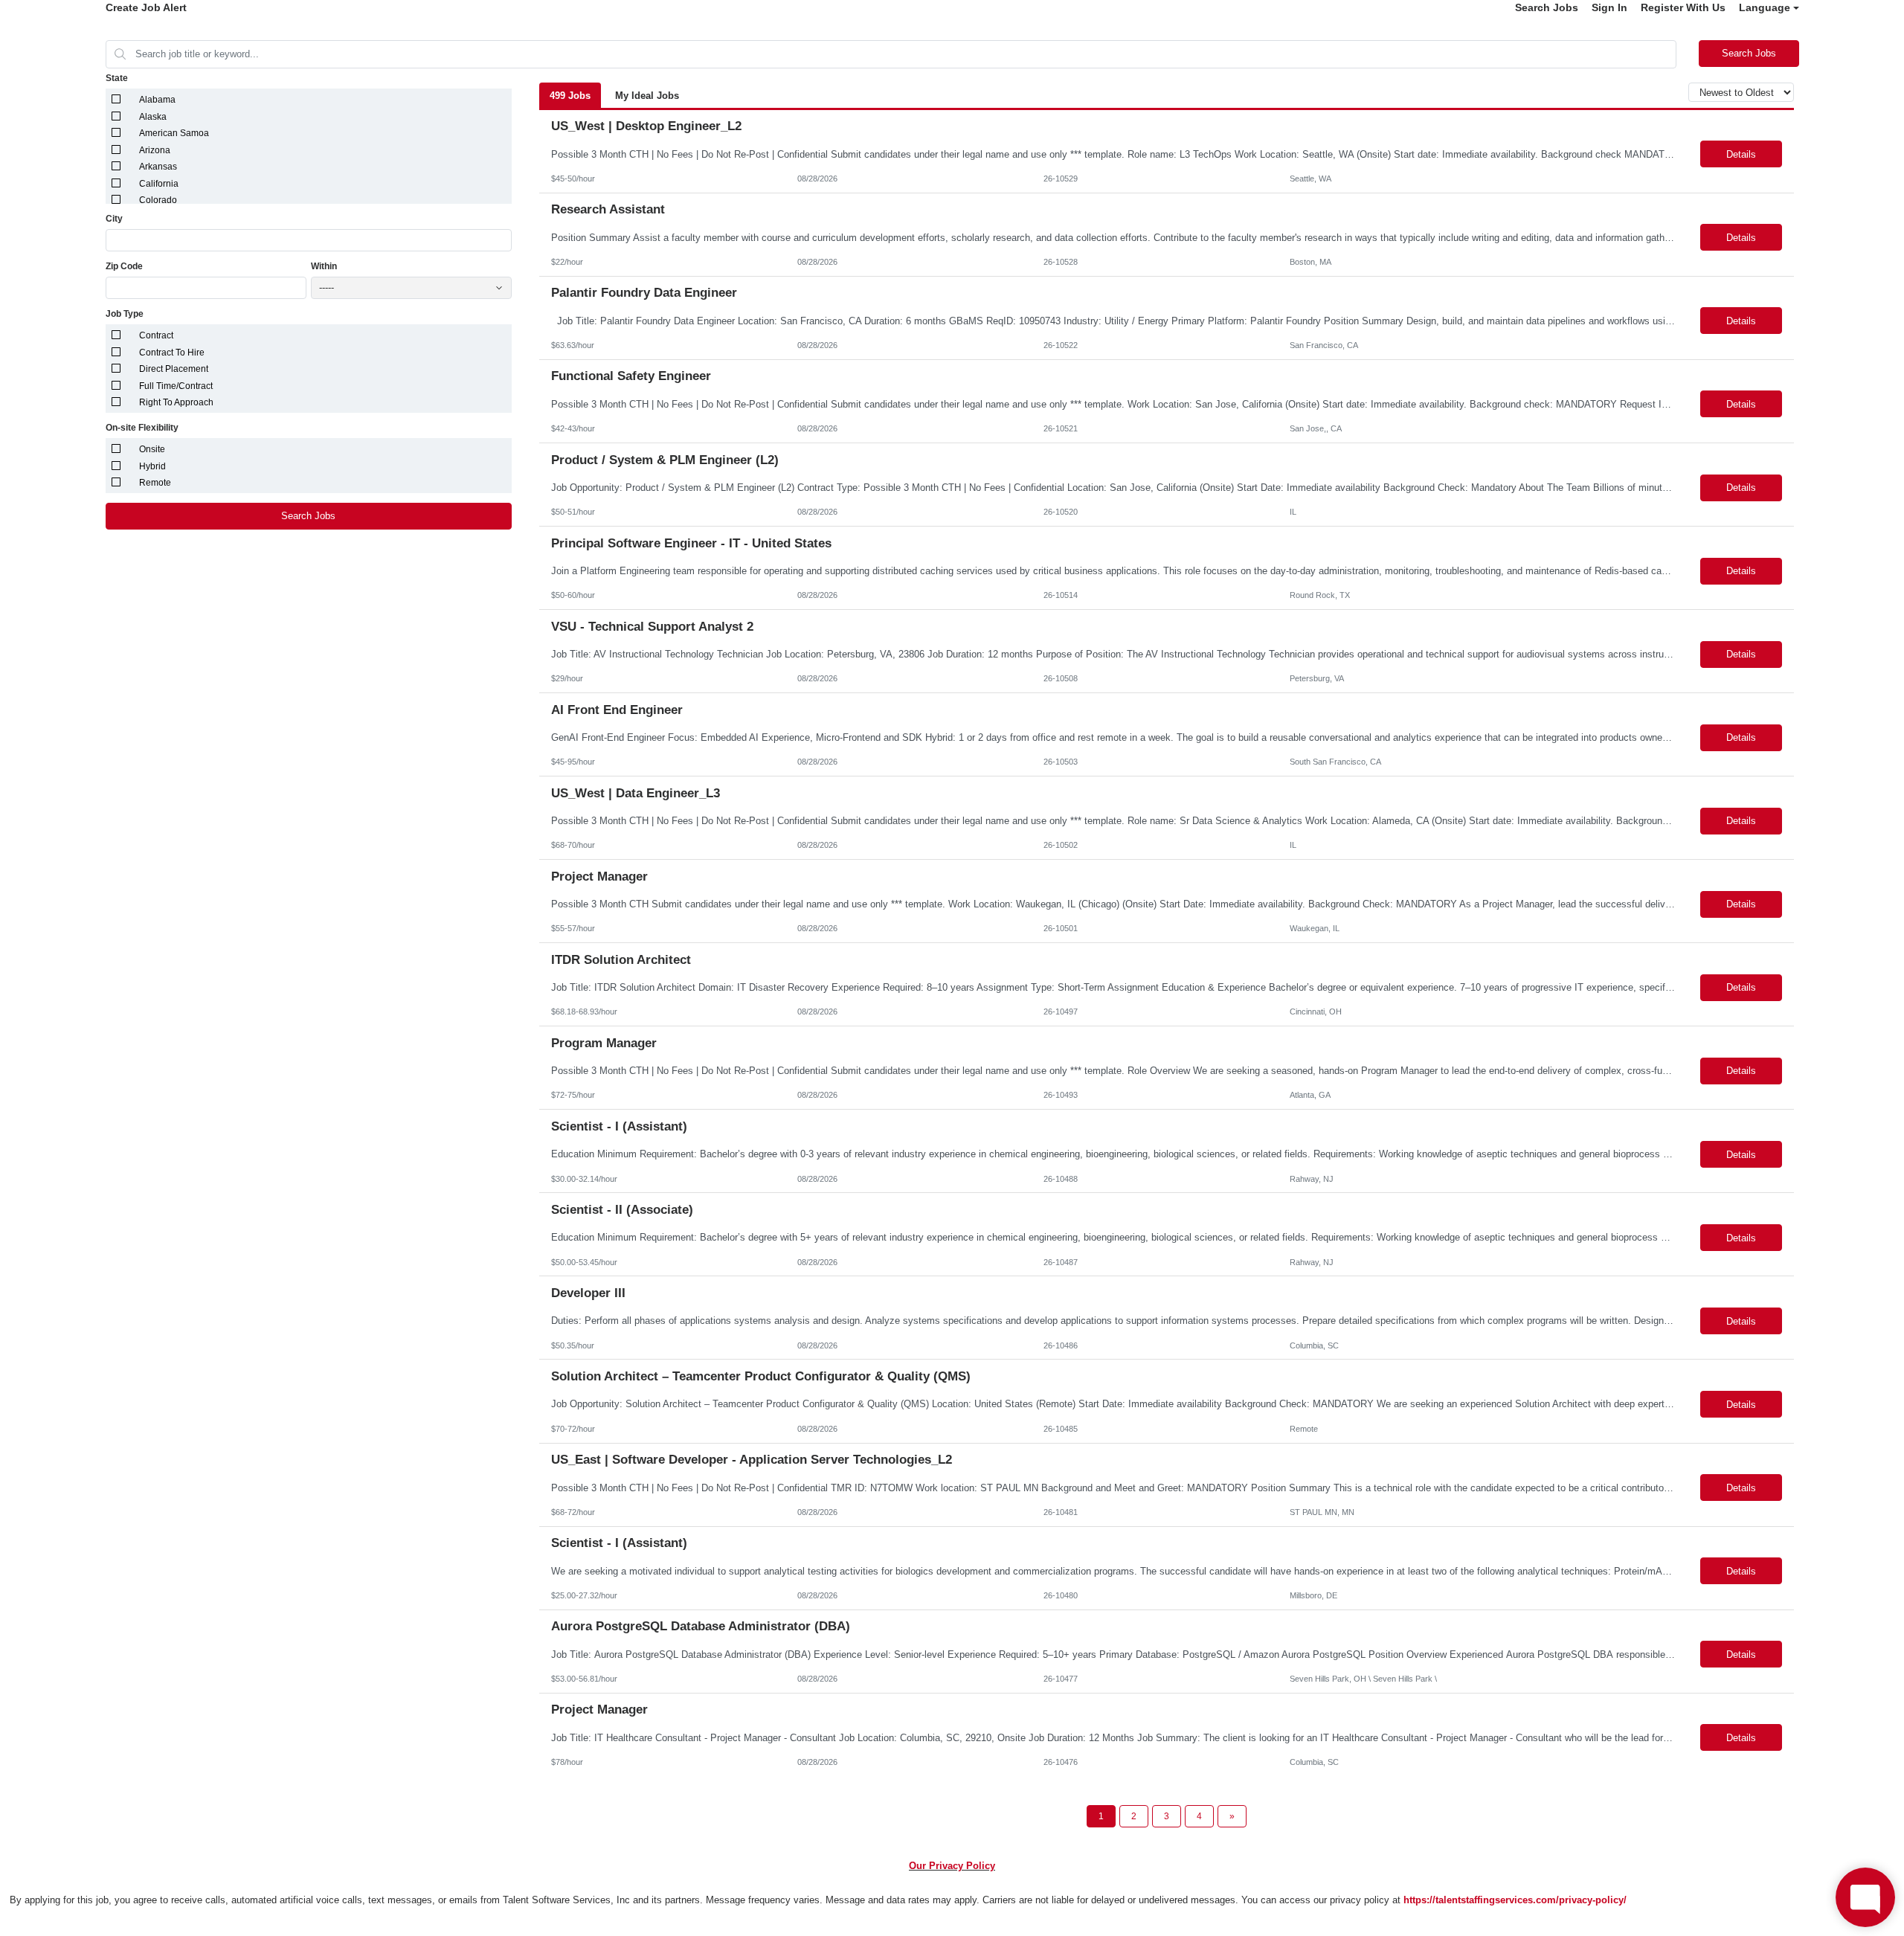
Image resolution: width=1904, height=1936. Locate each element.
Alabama (157, 100)
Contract (156, 335)
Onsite (152, 449)
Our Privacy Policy (952, 1866)
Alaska (153, 117)
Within (324, 266)
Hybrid (152, 466)
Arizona (155, 150)
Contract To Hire (172, 353)
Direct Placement (174, 369)
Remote (155, 483)
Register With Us (1683, 7)
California (159, 184)
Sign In (1609, 7)
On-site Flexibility (142, 428)
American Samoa (174, 133)
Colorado (158, 200)
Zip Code (124, 266)
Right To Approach (176, 402)
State (117, 78)
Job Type (125, 314)
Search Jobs (1547, 7)
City (114, 219)
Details (1741, 154)
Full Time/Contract (176, 386)
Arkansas (158, 167)
